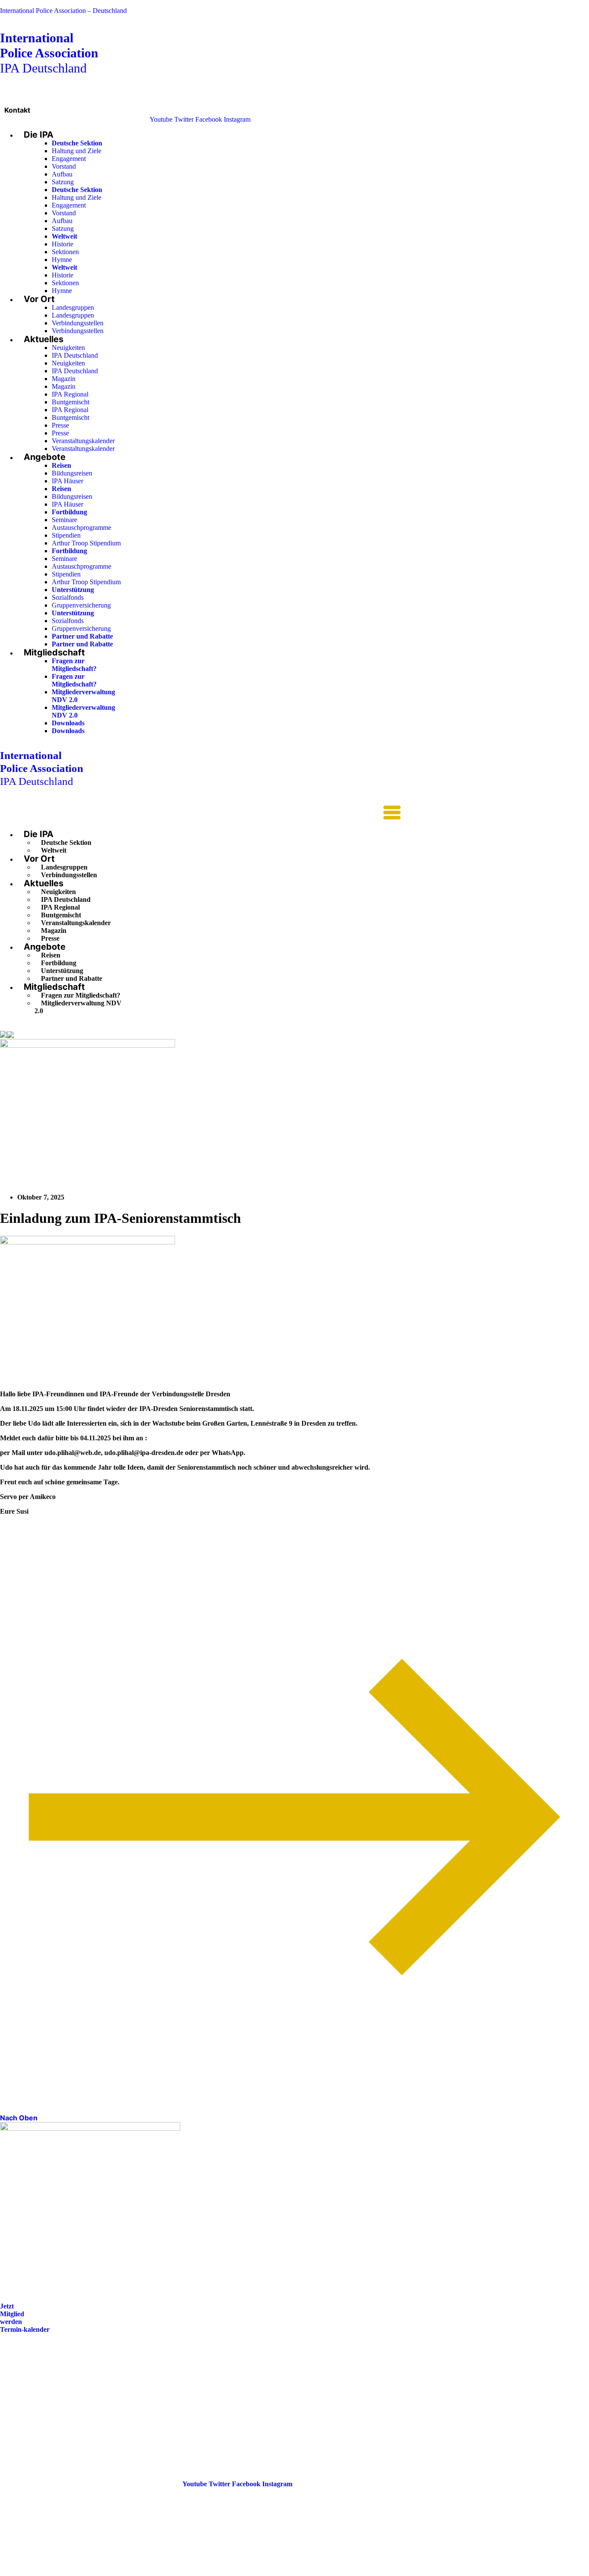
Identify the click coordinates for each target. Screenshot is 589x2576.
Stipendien (66, 535)
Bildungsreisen (72, 473)
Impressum (16, 2401)
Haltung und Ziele (77, 151)
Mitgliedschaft (54, 652)
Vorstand (64, 166)
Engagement (69, 159)
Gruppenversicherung (81, 605)
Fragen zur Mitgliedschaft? (74, 665)
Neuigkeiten (68, 348)
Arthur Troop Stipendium (86, 543)
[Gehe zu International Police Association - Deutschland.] (3, 1035)
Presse (60, 425)
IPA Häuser (67, 481)
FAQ (7, 2389)
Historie (63, 244)
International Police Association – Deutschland (63, 11)
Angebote (45, 457)
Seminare (64, 520)
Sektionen (65, 252)
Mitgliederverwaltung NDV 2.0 (78, 1007)
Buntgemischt (70, 402)
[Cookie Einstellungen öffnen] (65, 2572)
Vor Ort (39, 299)
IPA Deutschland (49, 53)
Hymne (62, 260)
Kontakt (17, 110)
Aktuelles (44, 339)
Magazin (64, 379)
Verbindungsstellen (78, 323)
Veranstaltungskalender (83, 441)
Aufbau (62, 174)
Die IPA (39, 135)
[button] (200, 813)
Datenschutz (18, 2414)
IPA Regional (70, 394)
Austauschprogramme (81, 527)
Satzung (63, 182)
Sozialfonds (68, 597)
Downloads (68, 723)
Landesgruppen (73, 307)
